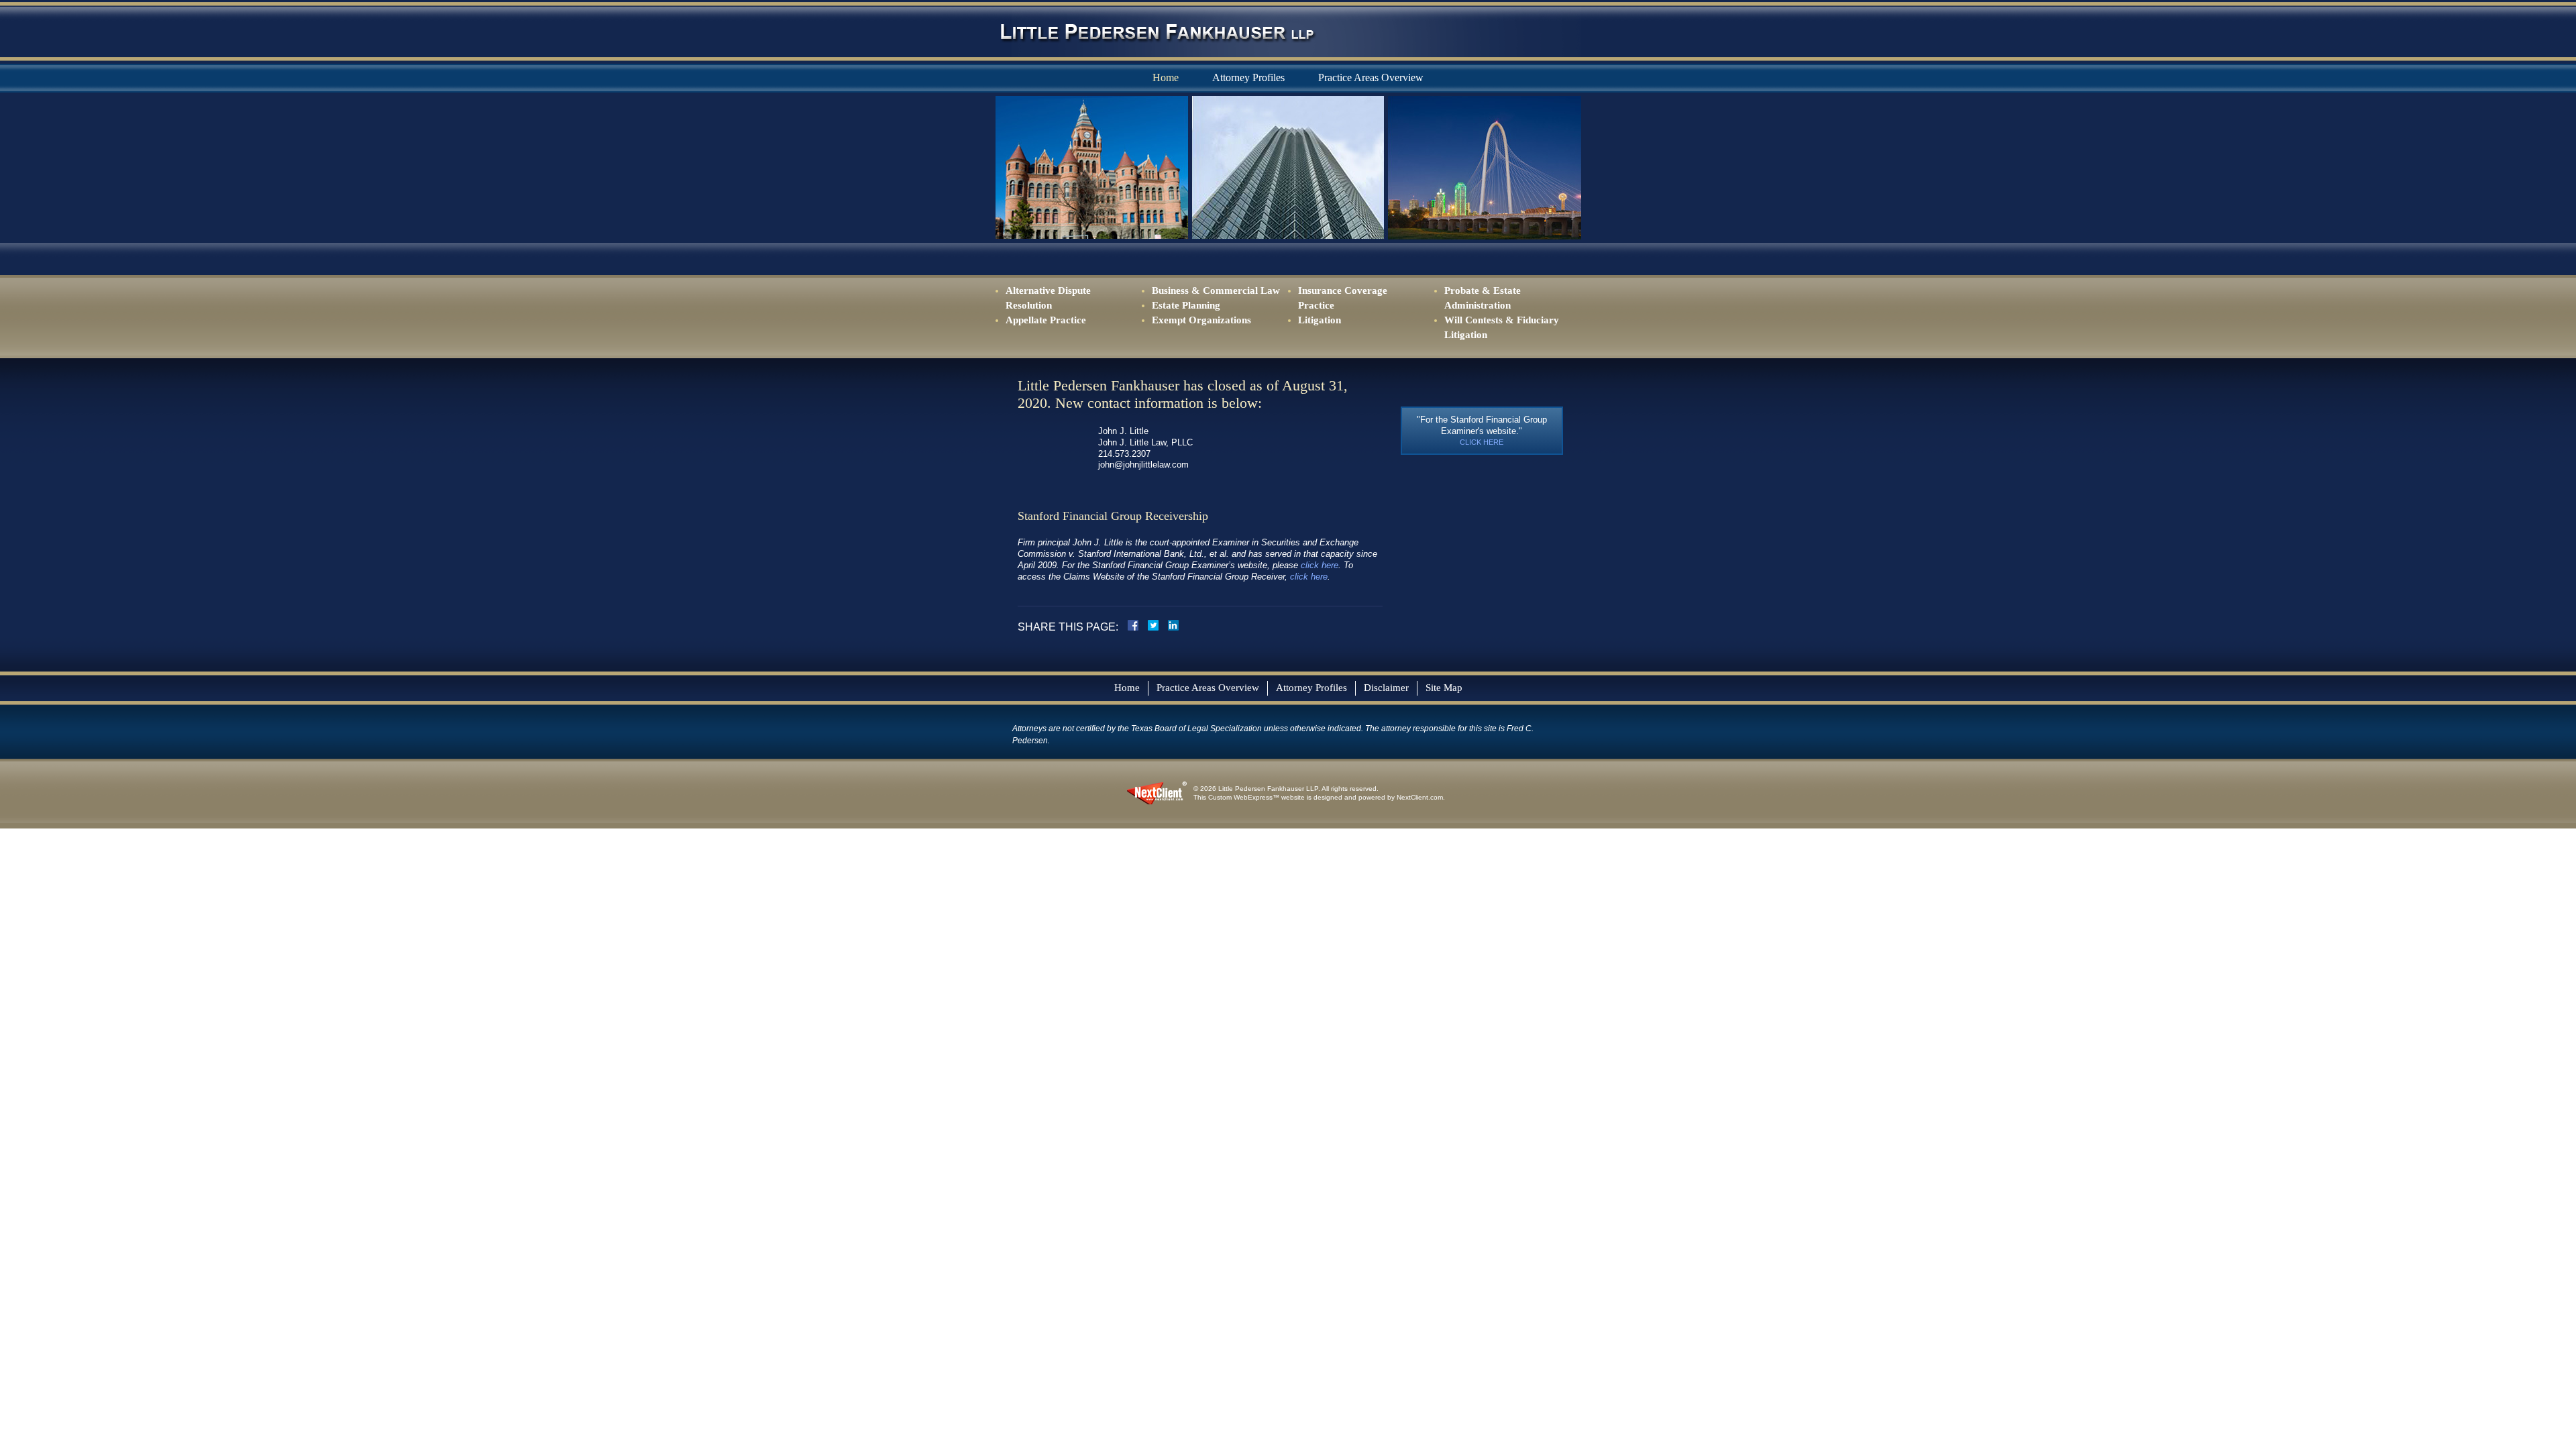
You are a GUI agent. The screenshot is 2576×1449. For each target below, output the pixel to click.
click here (1320, 565)
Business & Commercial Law (1216, 290)
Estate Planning (1186, 305)
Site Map (1444, 688)
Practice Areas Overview (1208, 688)
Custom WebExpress (1240, 797)
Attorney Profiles (1248, 77)
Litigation (1320, 320)
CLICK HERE (1482, 442)
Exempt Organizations (1201, 320)
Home (1166, 77)
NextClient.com (1420, 797)
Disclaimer (1386, 688)
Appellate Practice (1046, 320)
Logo (1157, 32)
